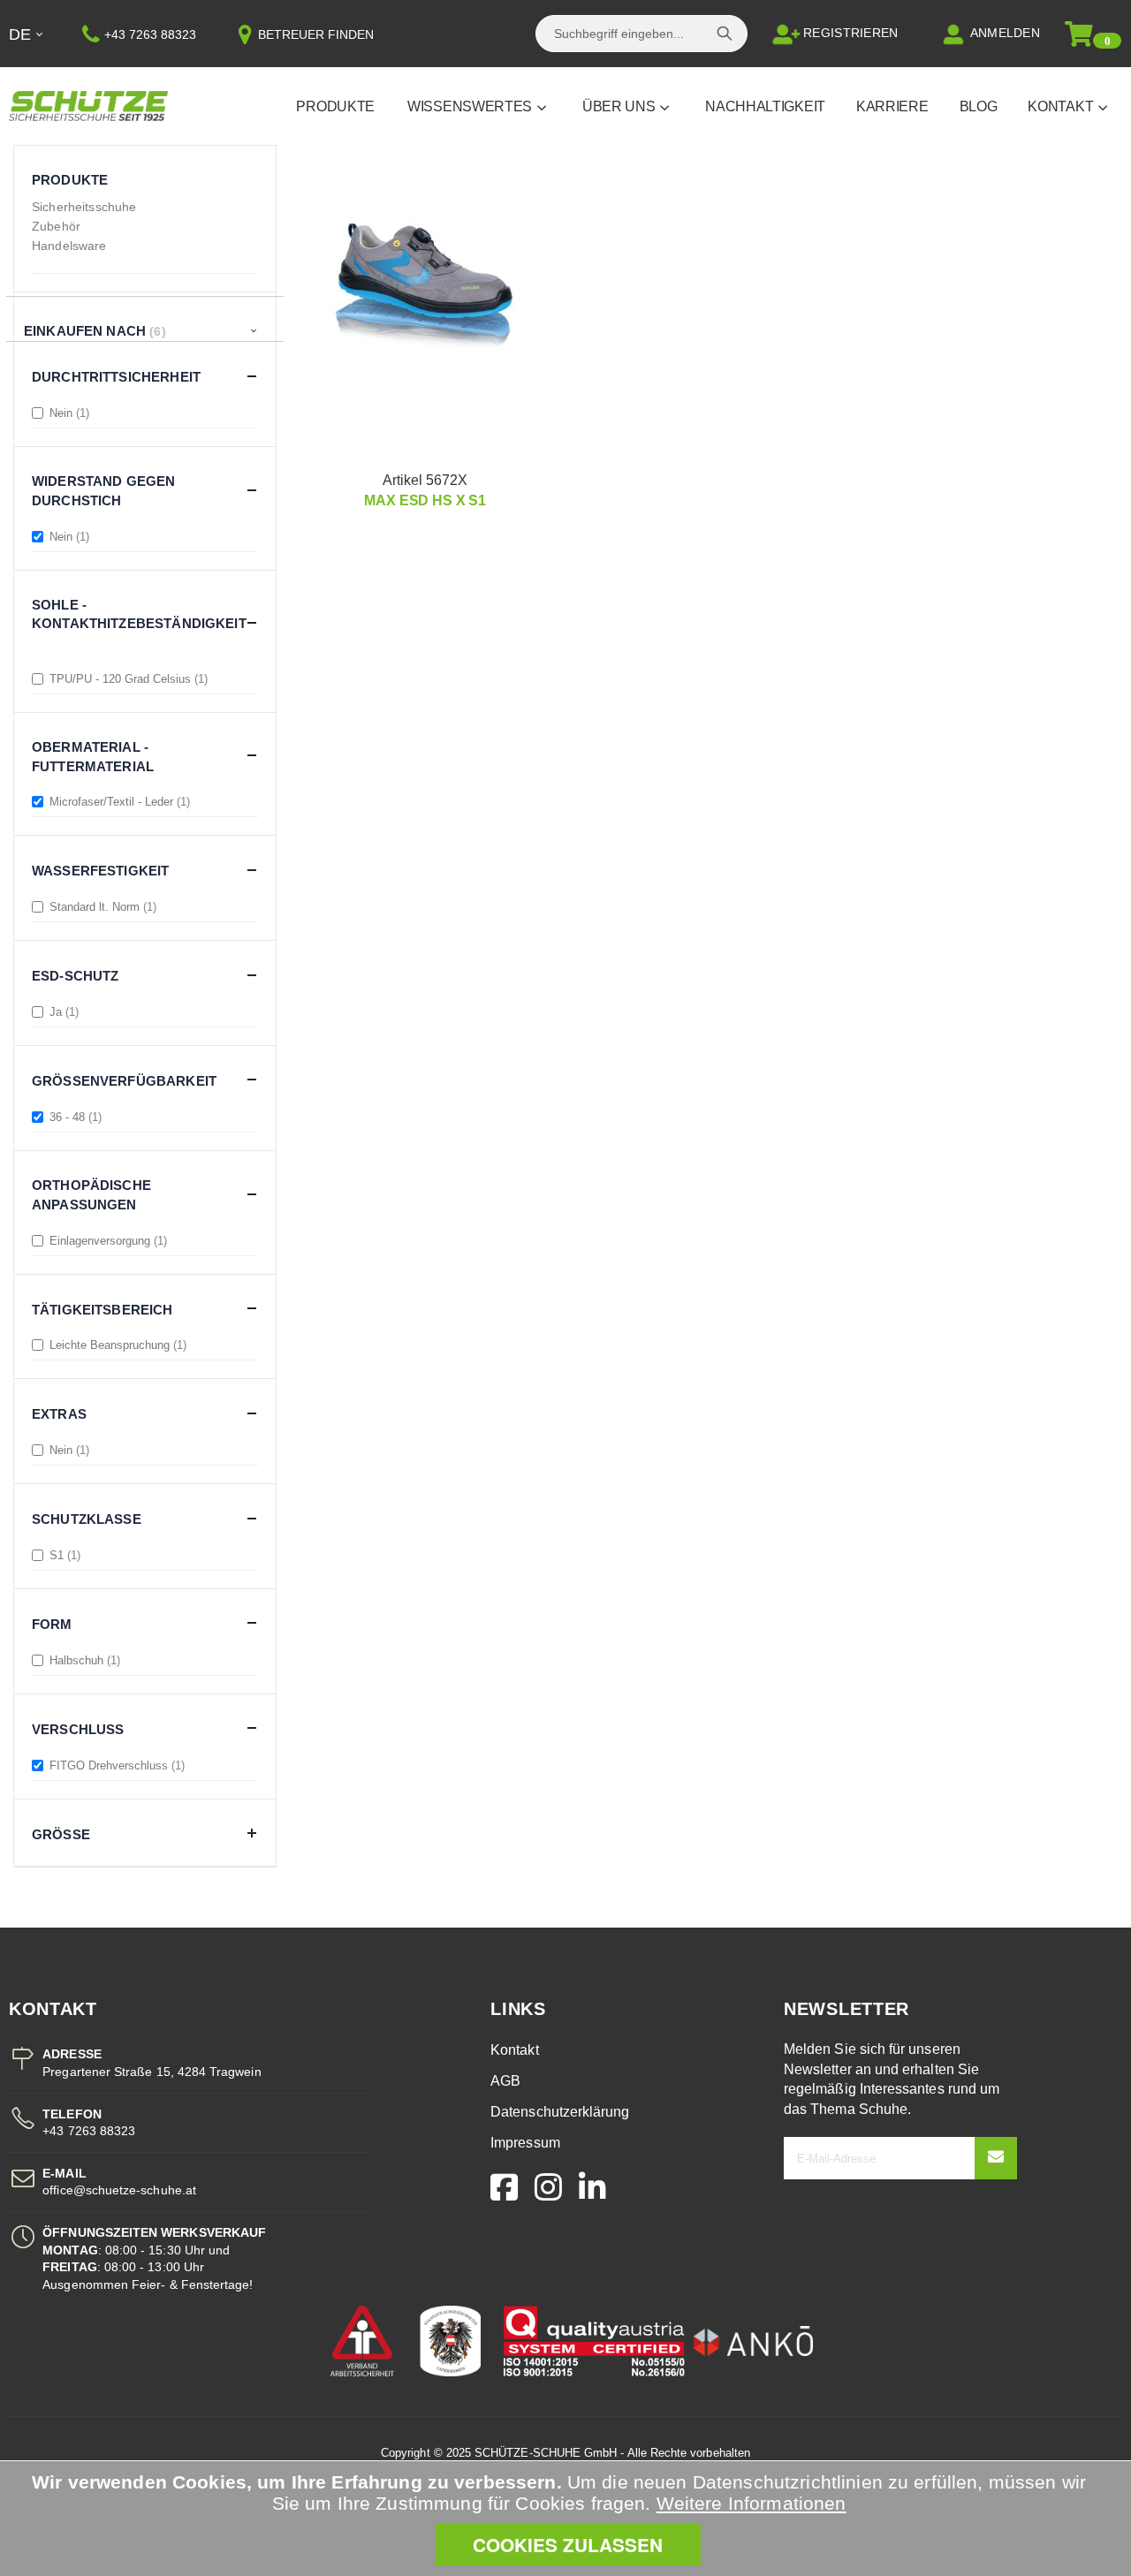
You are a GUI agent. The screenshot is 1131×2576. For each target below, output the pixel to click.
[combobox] (641, 34)
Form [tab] (52, 1624)
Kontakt (514, 2050)
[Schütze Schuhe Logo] (88, 106)
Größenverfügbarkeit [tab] (124, 1081)
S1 (63, 1555)
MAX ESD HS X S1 (425, 500)
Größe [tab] (61, 1834)
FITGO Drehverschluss (115, 1765)
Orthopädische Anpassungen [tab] (91, 1195)
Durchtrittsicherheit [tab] (116, 377)
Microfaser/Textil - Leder (118, 802)
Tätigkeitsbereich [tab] (102, 1310)
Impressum (525, 2143)
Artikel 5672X (425, 480)
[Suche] (725, 34)
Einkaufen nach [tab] (85, 331)
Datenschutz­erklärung (560, 2112)
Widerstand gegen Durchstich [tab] (103, 491)
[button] (454, 539)
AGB (505, 2081)
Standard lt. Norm (101, 907)
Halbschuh (83, 1660)
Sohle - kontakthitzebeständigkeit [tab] (139, 614)
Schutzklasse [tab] (87, 1519)
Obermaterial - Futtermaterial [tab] (93, 757)
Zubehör (56, 226)
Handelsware (69, 246)
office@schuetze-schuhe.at (119, 2190)
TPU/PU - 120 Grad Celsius (127, 679)
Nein (68, 413)
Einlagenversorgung (106, 1241)
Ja (62, 1012)
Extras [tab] (59, 1414)
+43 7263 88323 (89, 2131)
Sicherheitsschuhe (84, 207)
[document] (568, 2519)
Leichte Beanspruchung (116, 1345)
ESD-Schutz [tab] (76, 976)
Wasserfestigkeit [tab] (100, 871)
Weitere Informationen (751, 2503)
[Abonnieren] (996, 2158)
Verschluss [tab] (78, 1729)
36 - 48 (74, 1117)
